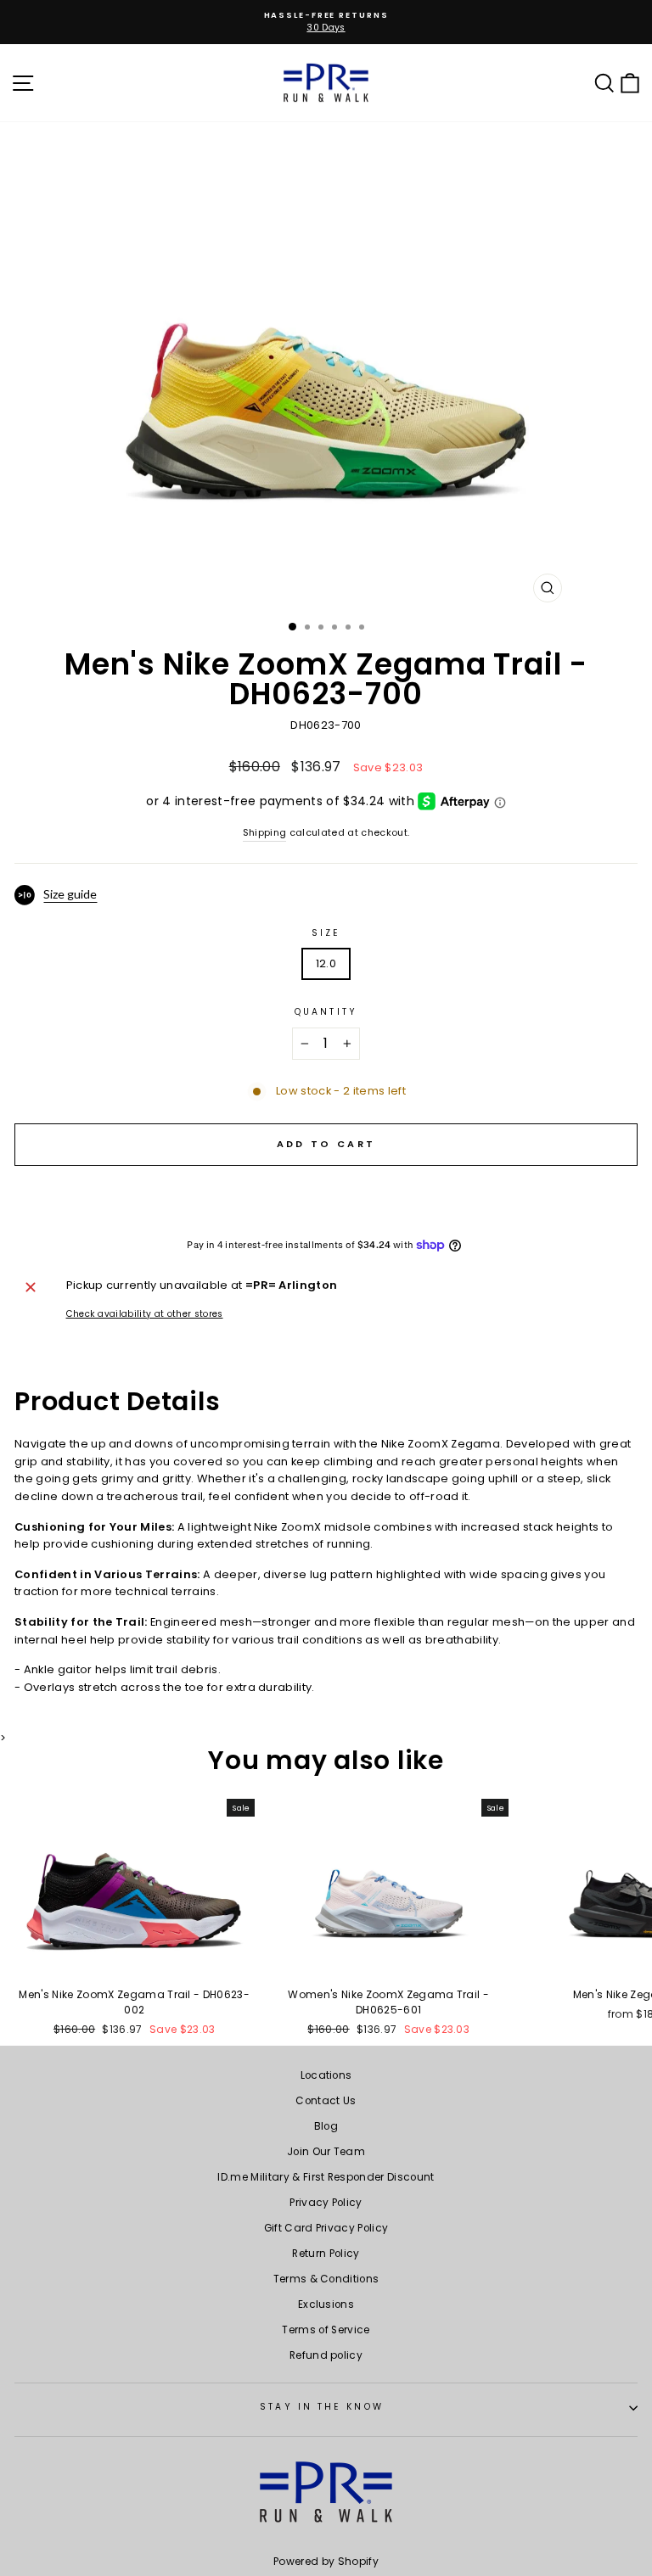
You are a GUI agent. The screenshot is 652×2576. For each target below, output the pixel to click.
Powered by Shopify (326, 2561)
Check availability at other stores (145, 1314)
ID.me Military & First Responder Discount (326, 2177)
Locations (326, 2075)
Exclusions (326, 2304)
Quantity (326, 1012)
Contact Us (326, 2101)
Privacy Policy (326, 2203)
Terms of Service (326, 2330)
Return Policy (326, 2254)
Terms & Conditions (326, 2279)
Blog (326, 2126)
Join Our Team (326, 2152)
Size (326, 933)
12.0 (326, 963)
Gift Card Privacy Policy (326, 2228)
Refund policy (326, 2355)
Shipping (265, 833)
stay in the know (321, 2407)
